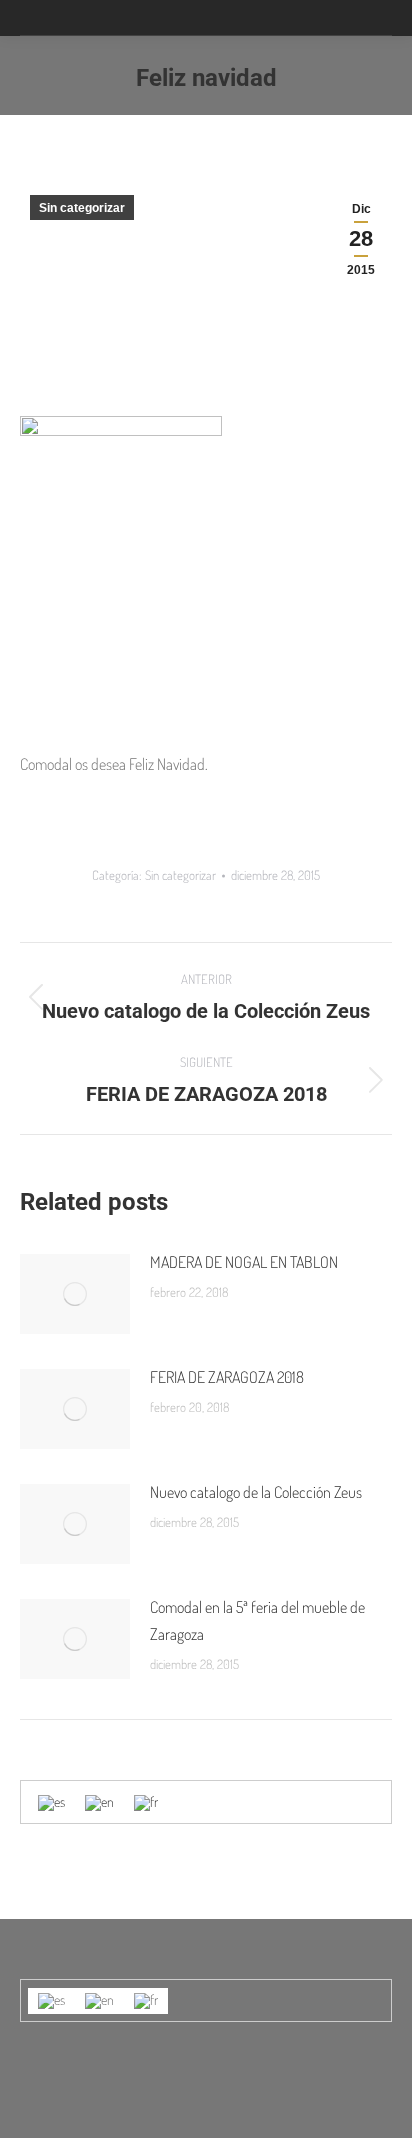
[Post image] (75, 1294)
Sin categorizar (82, 208)
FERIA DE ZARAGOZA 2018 (227, 1377)
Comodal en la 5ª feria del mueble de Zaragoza (257, 1620)
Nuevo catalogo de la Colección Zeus (256, 1492)
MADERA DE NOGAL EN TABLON (244, 1262)
